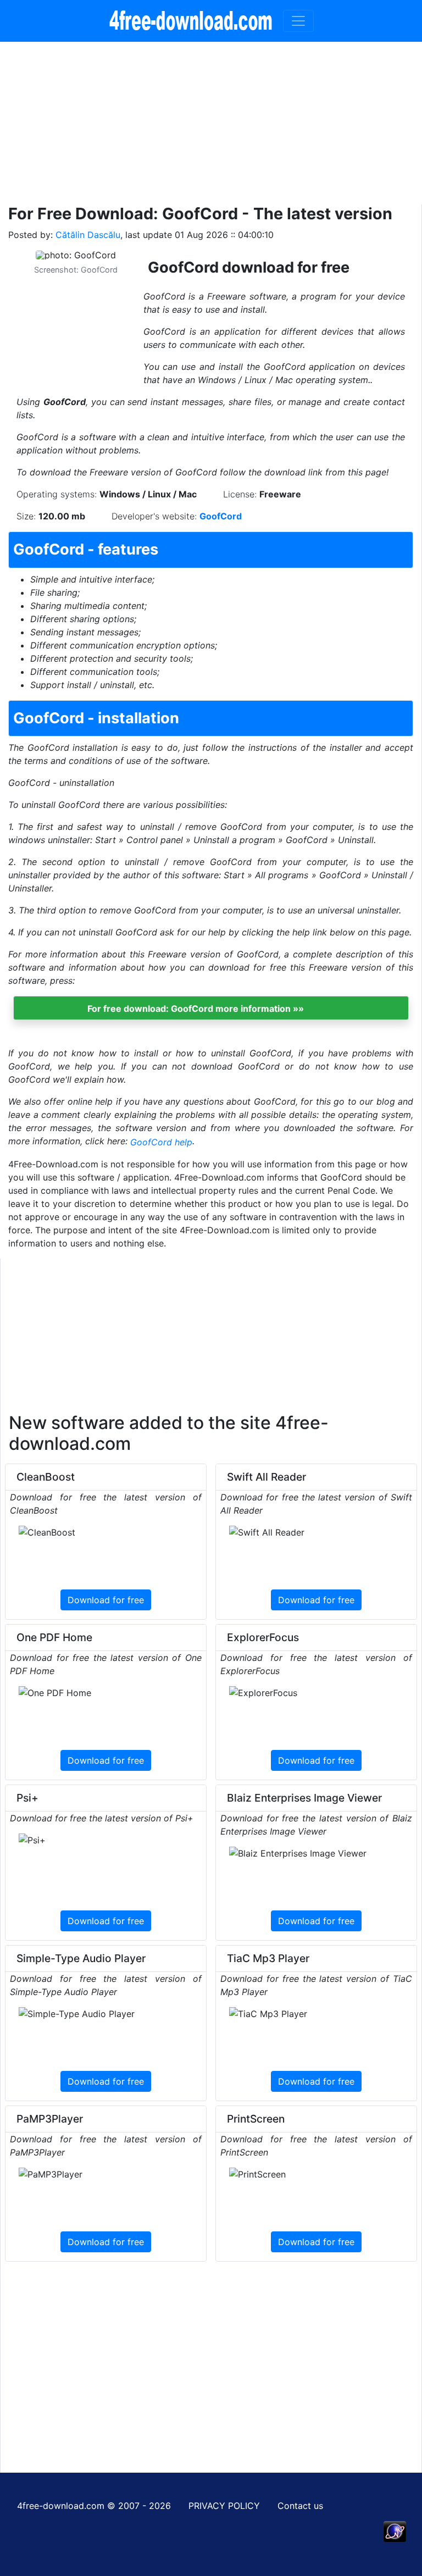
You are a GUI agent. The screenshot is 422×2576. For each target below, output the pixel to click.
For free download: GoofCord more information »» (196, 1009)
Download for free (106, 1600)
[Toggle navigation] (298, 21)
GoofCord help (161, 1142)
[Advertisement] (211, 119)
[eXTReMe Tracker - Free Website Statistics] (395, 2530)
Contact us (300, 2506)
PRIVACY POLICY (224, 2506)
